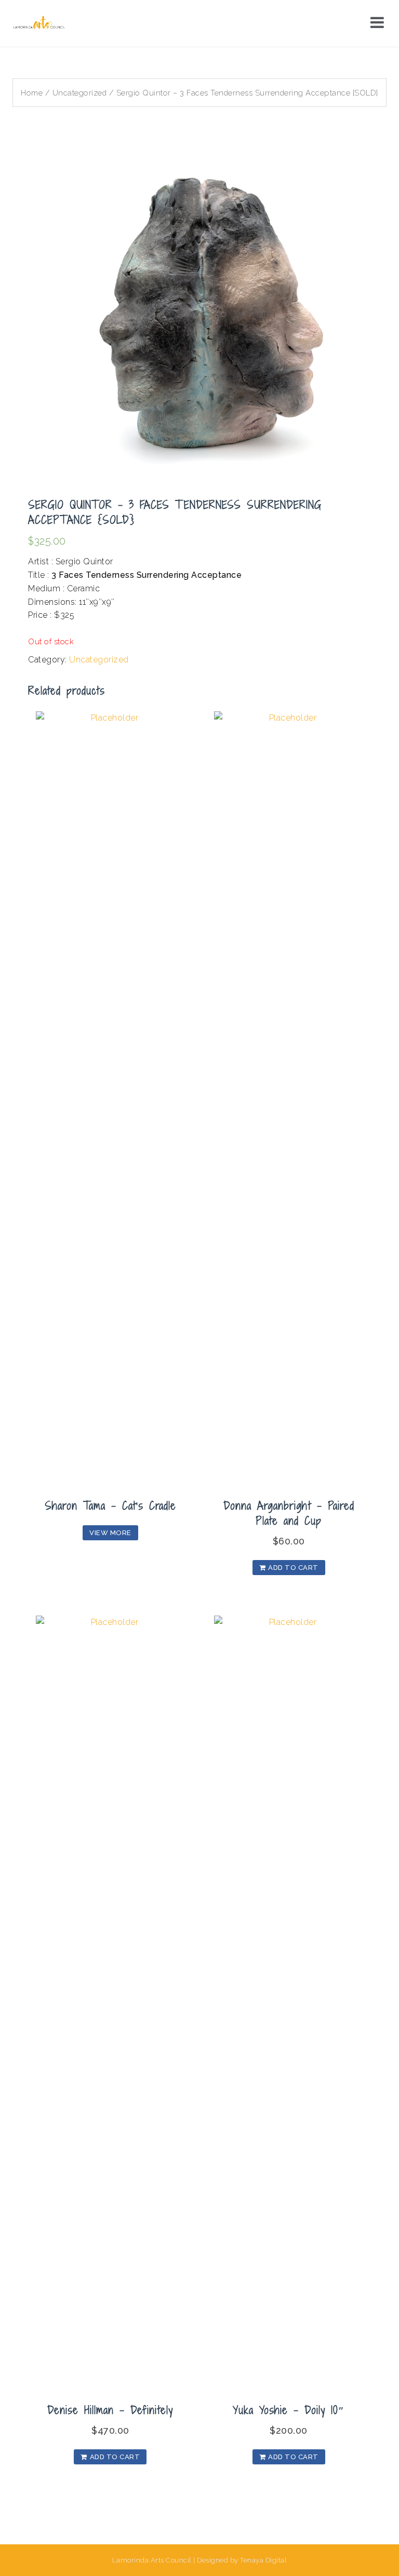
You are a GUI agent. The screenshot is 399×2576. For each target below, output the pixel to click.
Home (32, 93)
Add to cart (293, 1568)
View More (110, 1533)
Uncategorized (80, 93)
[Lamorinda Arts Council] (40, 23)
